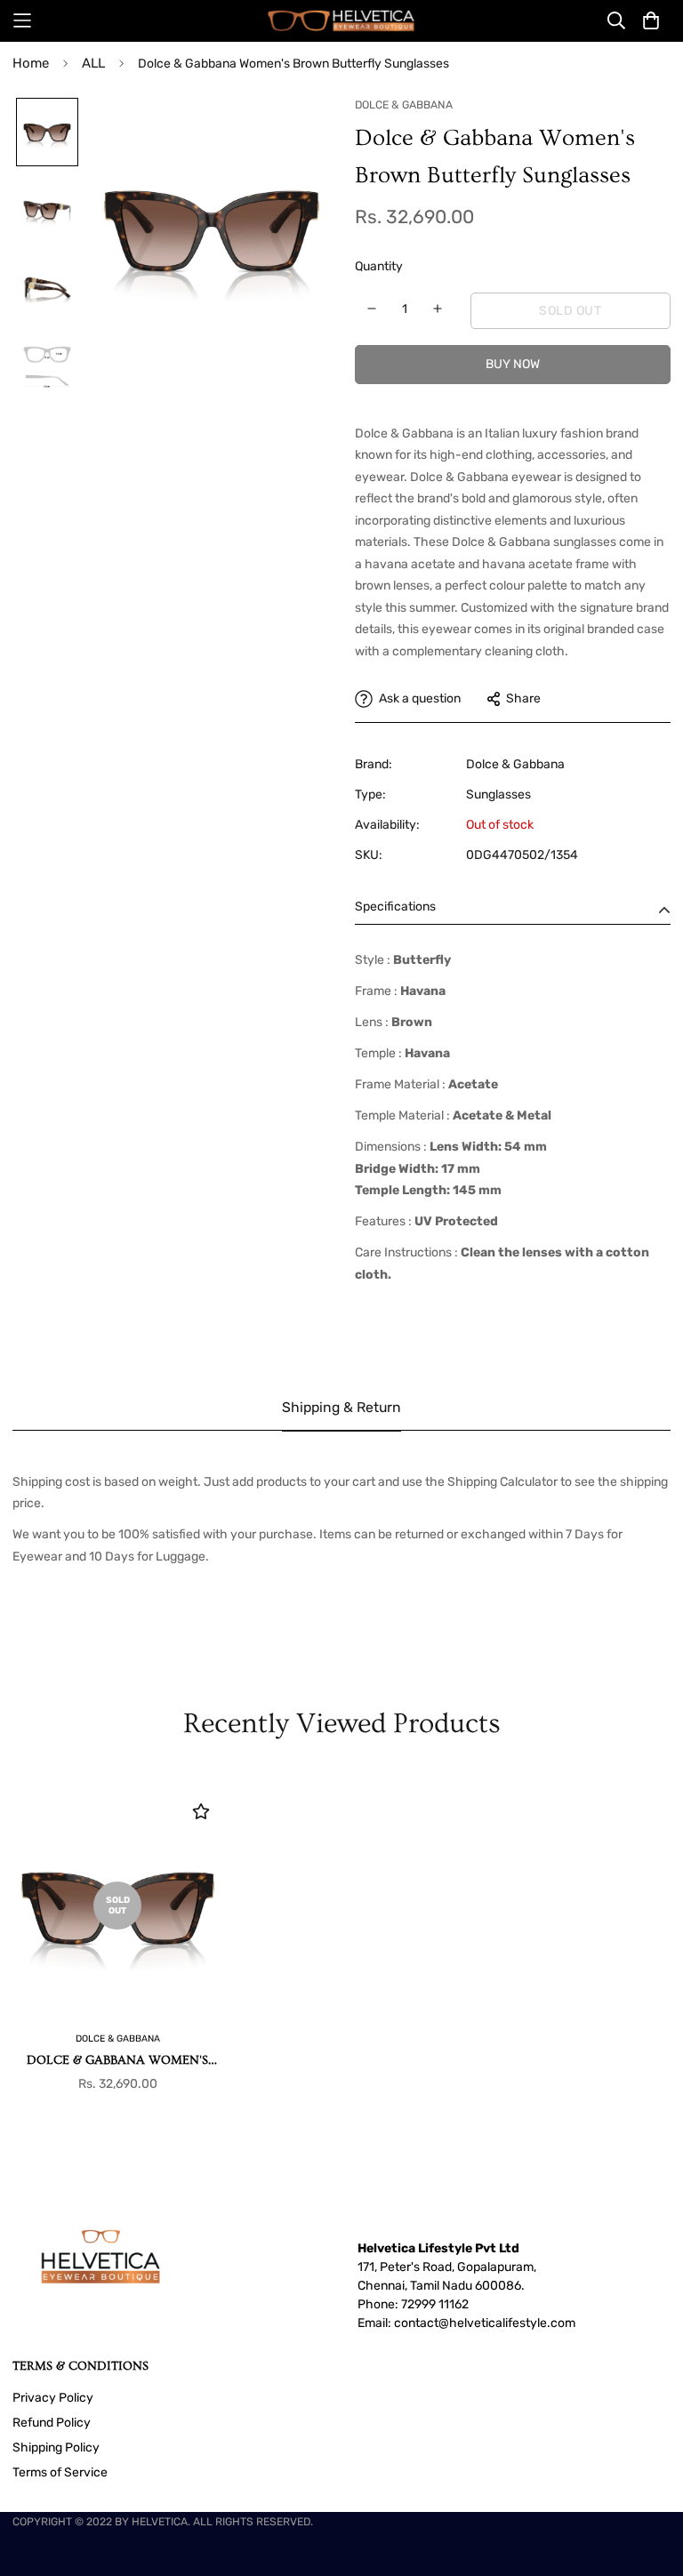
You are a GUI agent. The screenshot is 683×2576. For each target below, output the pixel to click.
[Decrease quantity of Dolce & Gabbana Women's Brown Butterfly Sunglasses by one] (372, 309)
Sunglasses (498, 794)
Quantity (379, 266)
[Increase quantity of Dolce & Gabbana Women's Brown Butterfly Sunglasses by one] (438, 309)
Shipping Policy (56, 2448)
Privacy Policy (53, 2398)
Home (31, 63)
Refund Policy (52, 2423)
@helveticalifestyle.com (507, 2323)
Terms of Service (60, 2472)
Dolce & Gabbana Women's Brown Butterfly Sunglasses (118, 2062)
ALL (93, 63)
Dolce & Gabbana (515, 764)
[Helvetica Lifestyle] (341, 21)
